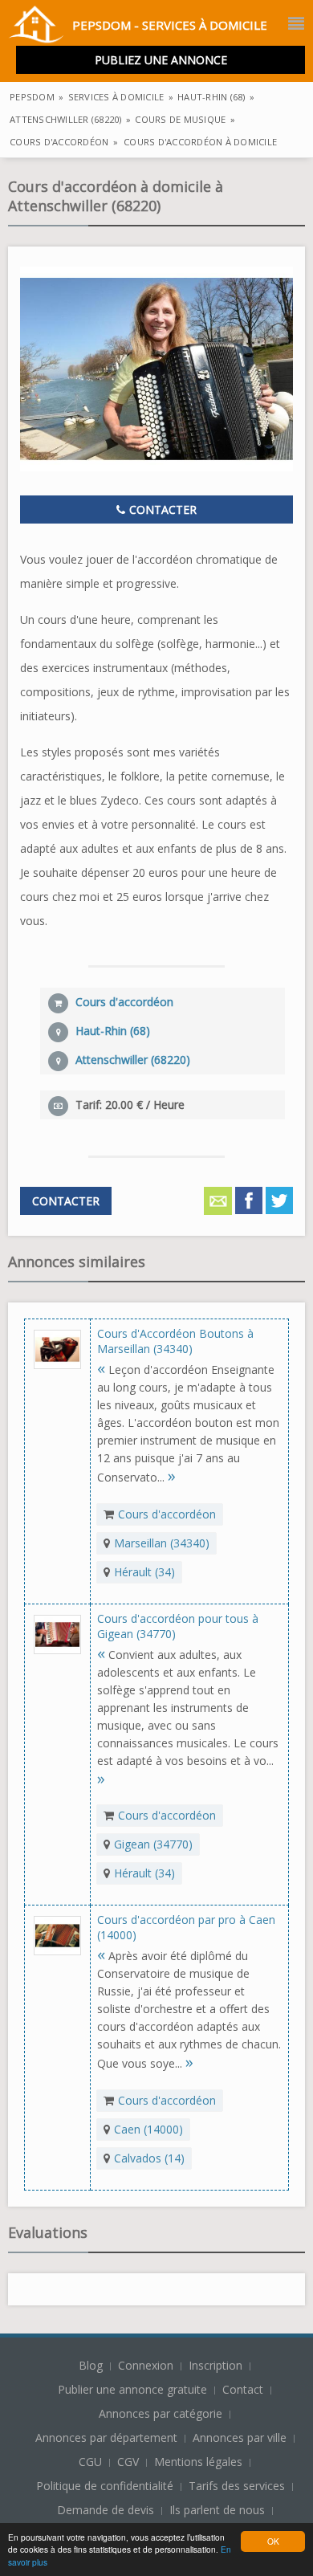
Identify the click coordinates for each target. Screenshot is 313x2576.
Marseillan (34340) (162, 1543)
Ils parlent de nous (217, 2510)
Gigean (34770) (153, 1844)
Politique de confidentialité (105, 2486)
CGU (90, 2462)
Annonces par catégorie (161, 2413)
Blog (92, 2365)
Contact (244, 2389)
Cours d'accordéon (167, 1514)
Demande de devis (106, 2510)
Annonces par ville (240, 2437)
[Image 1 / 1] (156, 369)
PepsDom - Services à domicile (170, 25)
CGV (128, 2462)
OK (273, 2541)
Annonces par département (106, 2437)
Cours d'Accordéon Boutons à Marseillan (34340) (175, 1341)
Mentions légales (198, 2462)
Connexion (147, 2365)
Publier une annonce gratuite (134, 2389)
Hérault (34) (144, 1572)
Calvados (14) (149, 2158)
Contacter (161, 509)
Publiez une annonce (161, 60)
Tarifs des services (237, 2486)
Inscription (217, 2365)
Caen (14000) (148, 2129)
